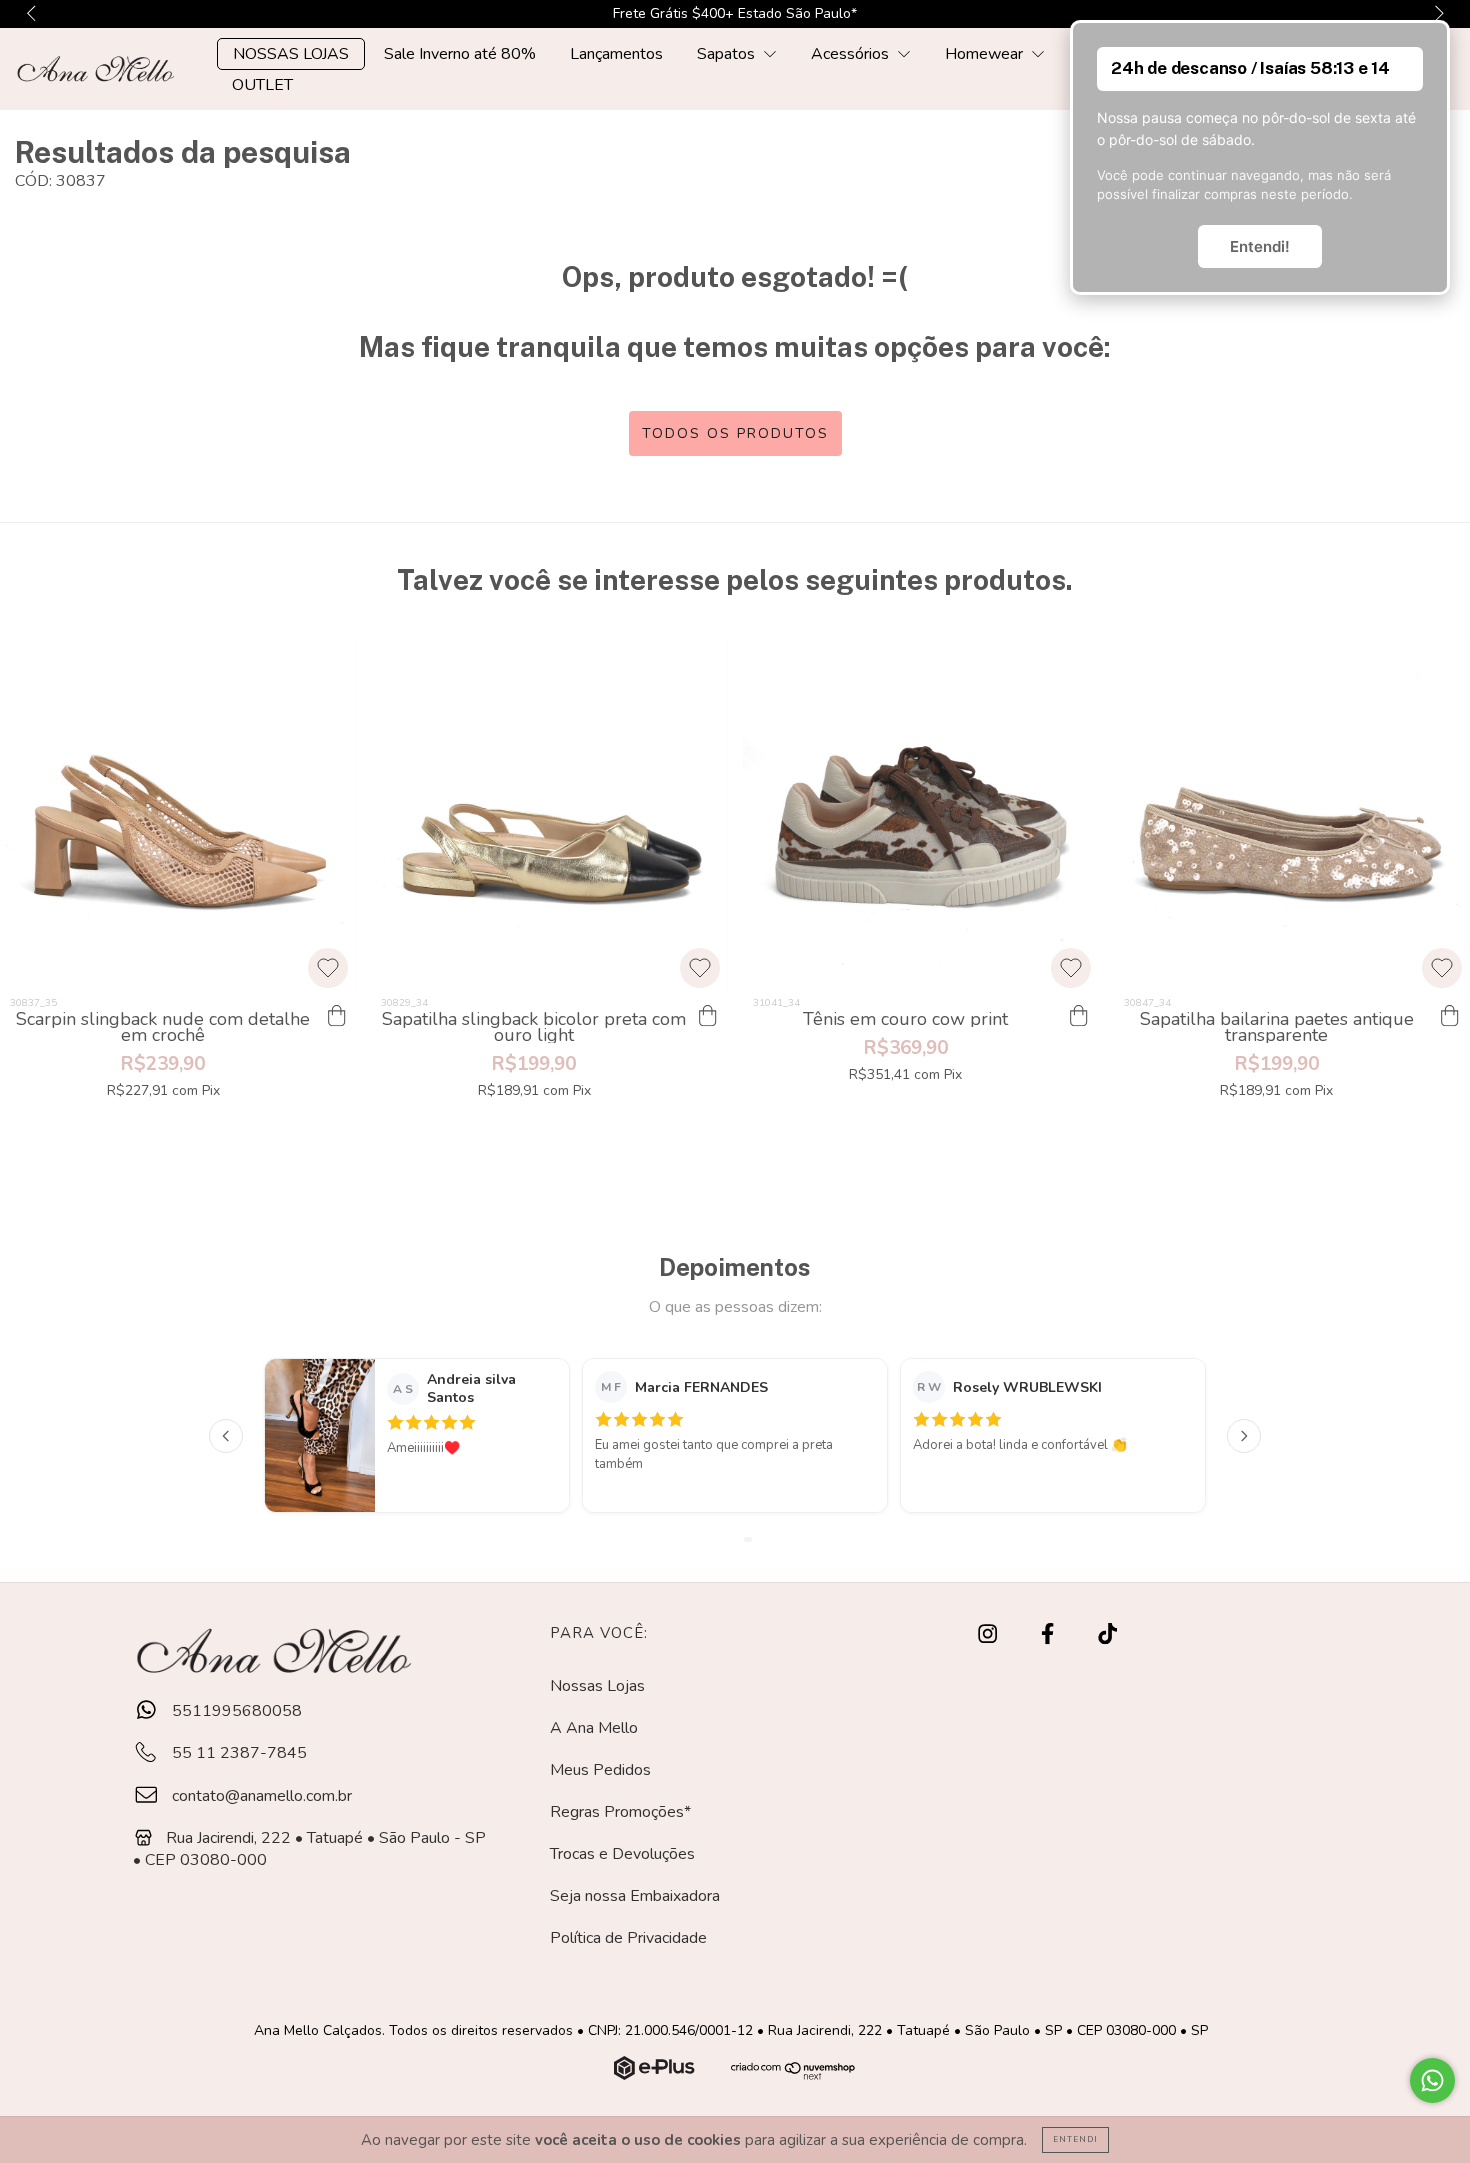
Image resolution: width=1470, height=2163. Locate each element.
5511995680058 (235, 1711)
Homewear (986, 54)
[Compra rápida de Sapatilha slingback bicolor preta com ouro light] (708, 1016)
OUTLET (262, 85)
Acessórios (852, 54)
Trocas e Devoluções (622, 1854)
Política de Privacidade (628, 1938)
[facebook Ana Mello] (1049, 1635)
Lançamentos (616, 54)
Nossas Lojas (597, 1686)
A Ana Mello (594, 1728)
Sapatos (728, 54)
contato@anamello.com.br (262, 1796)
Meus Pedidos (600, 1770)
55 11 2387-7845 (237, 1753)
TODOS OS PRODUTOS (735, 433)
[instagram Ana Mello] (989, 1635)
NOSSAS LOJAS (291, 54)
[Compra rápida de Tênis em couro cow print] (1079, 1016)
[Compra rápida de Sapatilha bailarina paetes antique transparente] (1450, 1016)
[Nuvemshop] (656, 2075)
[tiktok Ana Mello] (1107, 1635)
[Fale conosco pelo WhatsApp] (1432, 2080)
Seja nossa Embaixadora (635, 1896)
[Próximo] (1244, 1436)
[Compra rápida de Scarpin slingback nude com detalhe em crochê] (336, 1016)
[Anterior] (226, 1436)
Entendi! (1260, 246)
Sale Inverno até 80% (460, 54)
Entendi (1075, 2139)
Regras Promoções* (620, 1812)
